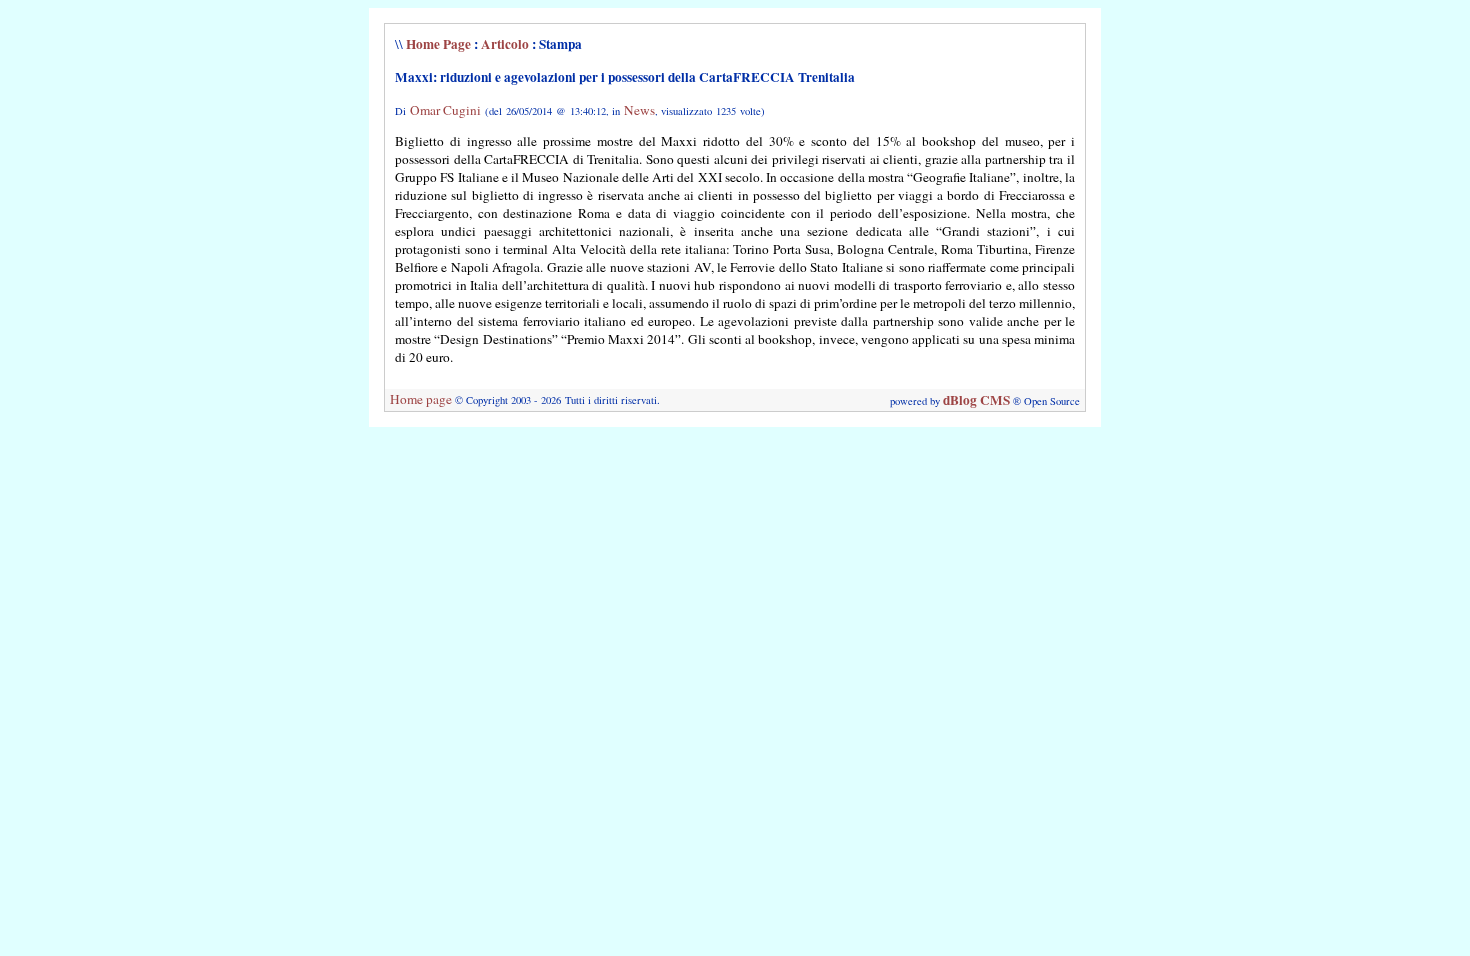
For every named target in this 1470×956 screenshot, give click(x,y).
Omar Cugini (445, 110)
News (639, 110)
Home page (421, 399)
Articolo (505, 44)
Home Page (438, 44)
